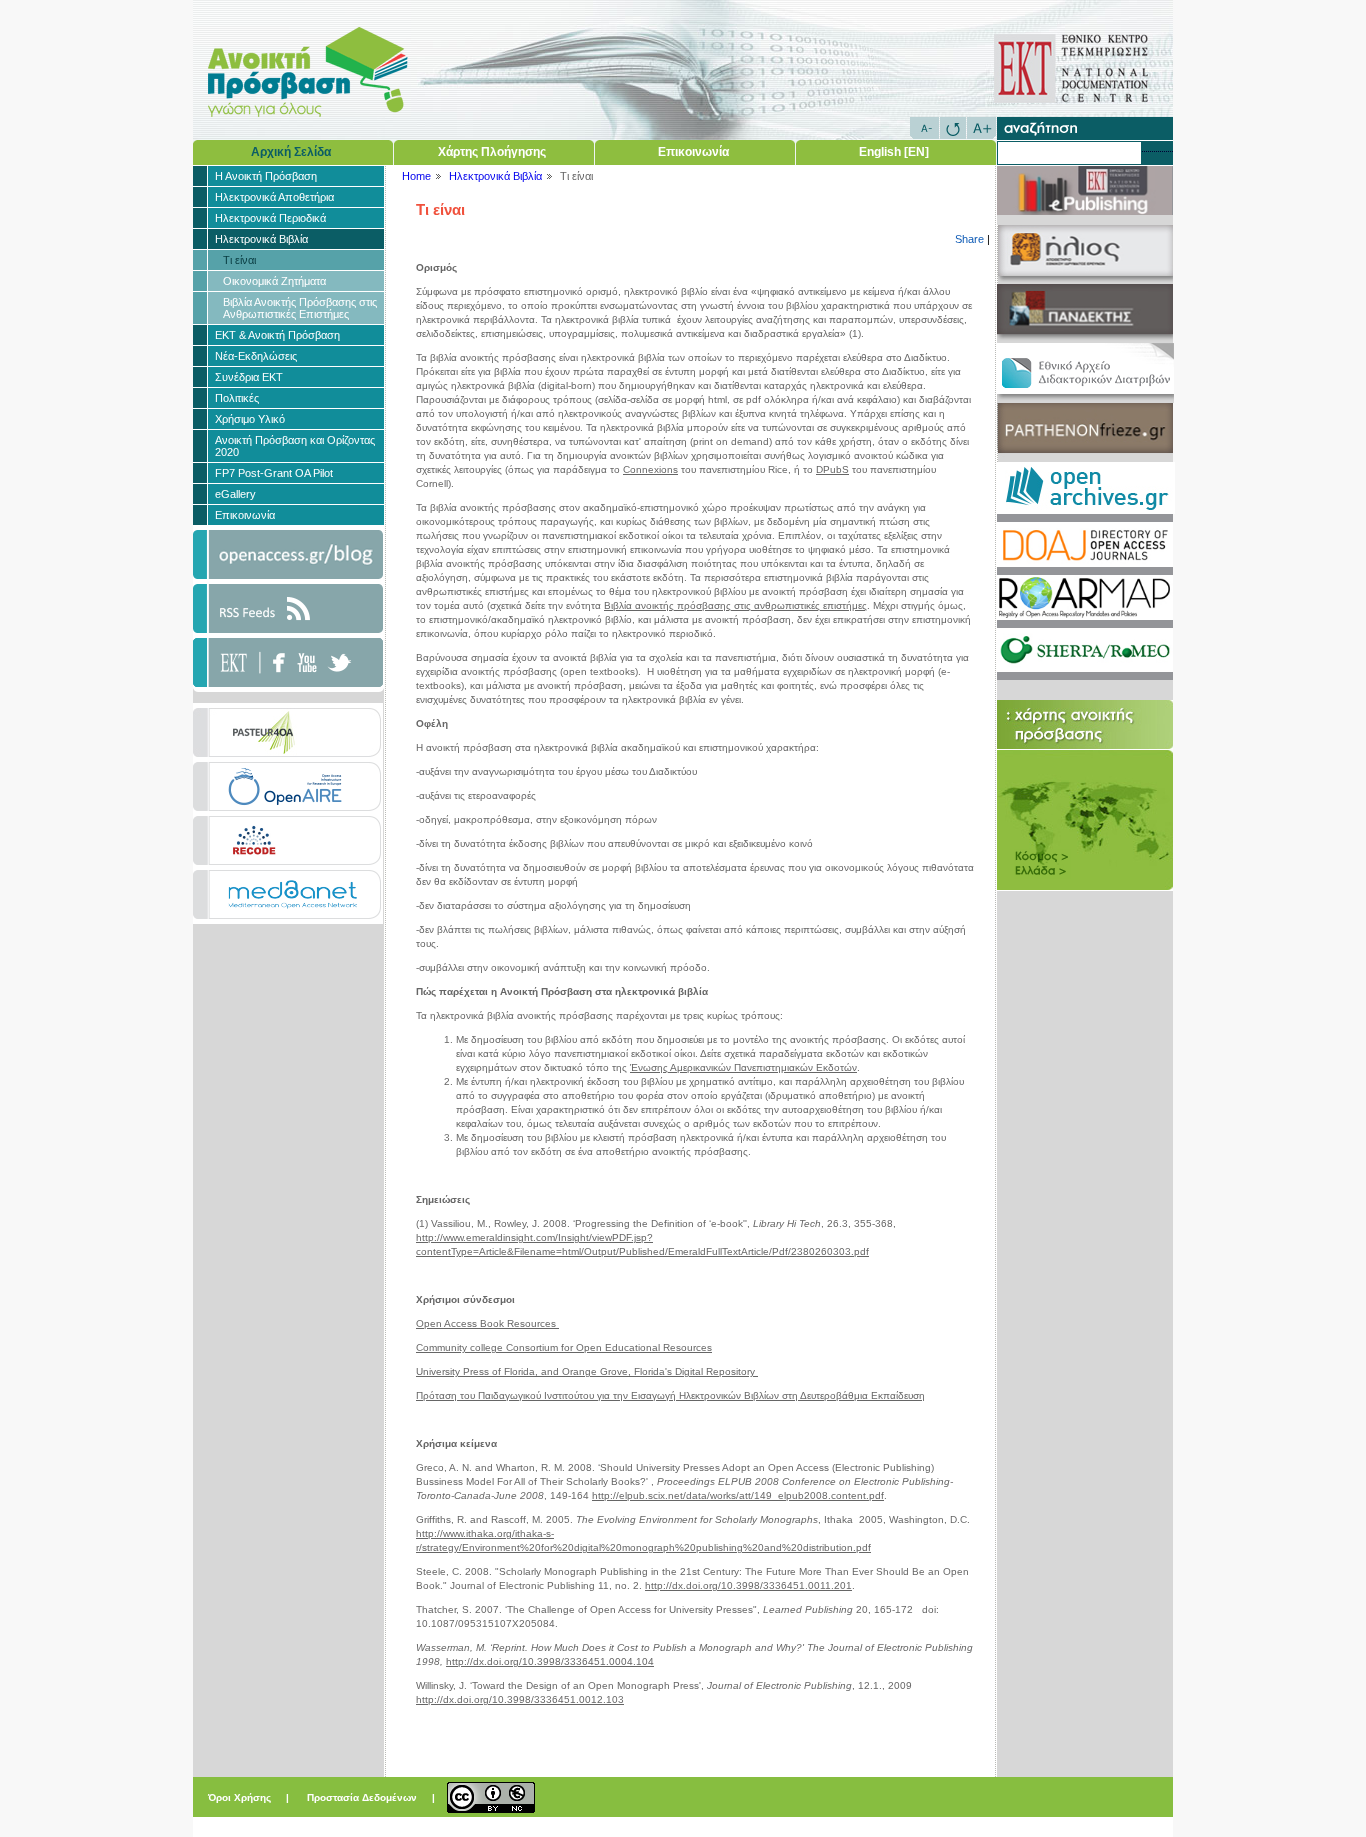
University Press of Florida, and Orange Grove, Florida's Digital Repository (587, 1371)
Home (416, 176)
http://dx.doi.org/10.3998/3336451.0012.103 (520, 1699)
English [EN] (894, 152)
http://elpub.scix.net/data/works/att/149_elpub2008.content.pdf (738, 1495)
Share (969, 239)
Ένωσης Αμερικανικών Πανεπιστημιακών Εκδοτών (743, 1067)
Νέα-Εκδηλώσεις (256, 356)
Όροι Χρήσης (241, 1797)
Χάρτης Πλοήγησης (492, 152)
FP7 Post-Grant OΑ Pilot (274, 473)
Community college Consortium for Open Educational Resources (564, 1347)
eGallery (235, 494)
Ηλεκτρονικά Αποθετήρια (274, 197)
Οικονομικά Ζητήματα (274, 281)
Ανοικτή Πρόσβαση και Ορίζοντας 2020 (295, 446)
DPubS (832, 469)
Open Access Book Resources (487, 1323)
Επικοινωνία (693, 152)
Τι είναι (239, 260)
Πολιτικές (237, 398)
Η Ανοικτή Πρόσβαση (266, 176)
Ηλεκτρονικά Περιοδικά (270, 218)
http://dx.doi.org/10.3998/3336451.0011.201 (748, 1585)
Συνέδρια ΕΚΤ (249, 377)
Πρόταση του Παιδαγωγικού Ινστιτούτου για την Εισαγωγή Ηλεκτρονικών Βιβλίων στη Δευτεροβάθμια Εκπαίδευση (670, 1395)
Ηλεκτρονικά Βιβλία (261, 239)
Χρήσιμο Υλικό (250, 419)
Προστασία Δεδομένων (363, 1797)
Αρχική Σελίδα (291, 152)
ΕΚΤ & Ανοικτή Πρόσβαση (277, 335)
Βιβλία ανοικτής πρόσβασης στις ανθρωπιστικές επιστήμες (735, 605)
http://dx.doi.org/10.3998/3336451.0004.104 (550, 1661)
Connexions (650, 469)
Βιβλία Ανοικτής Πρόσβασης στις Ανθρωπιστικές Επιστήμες (300, 308)
